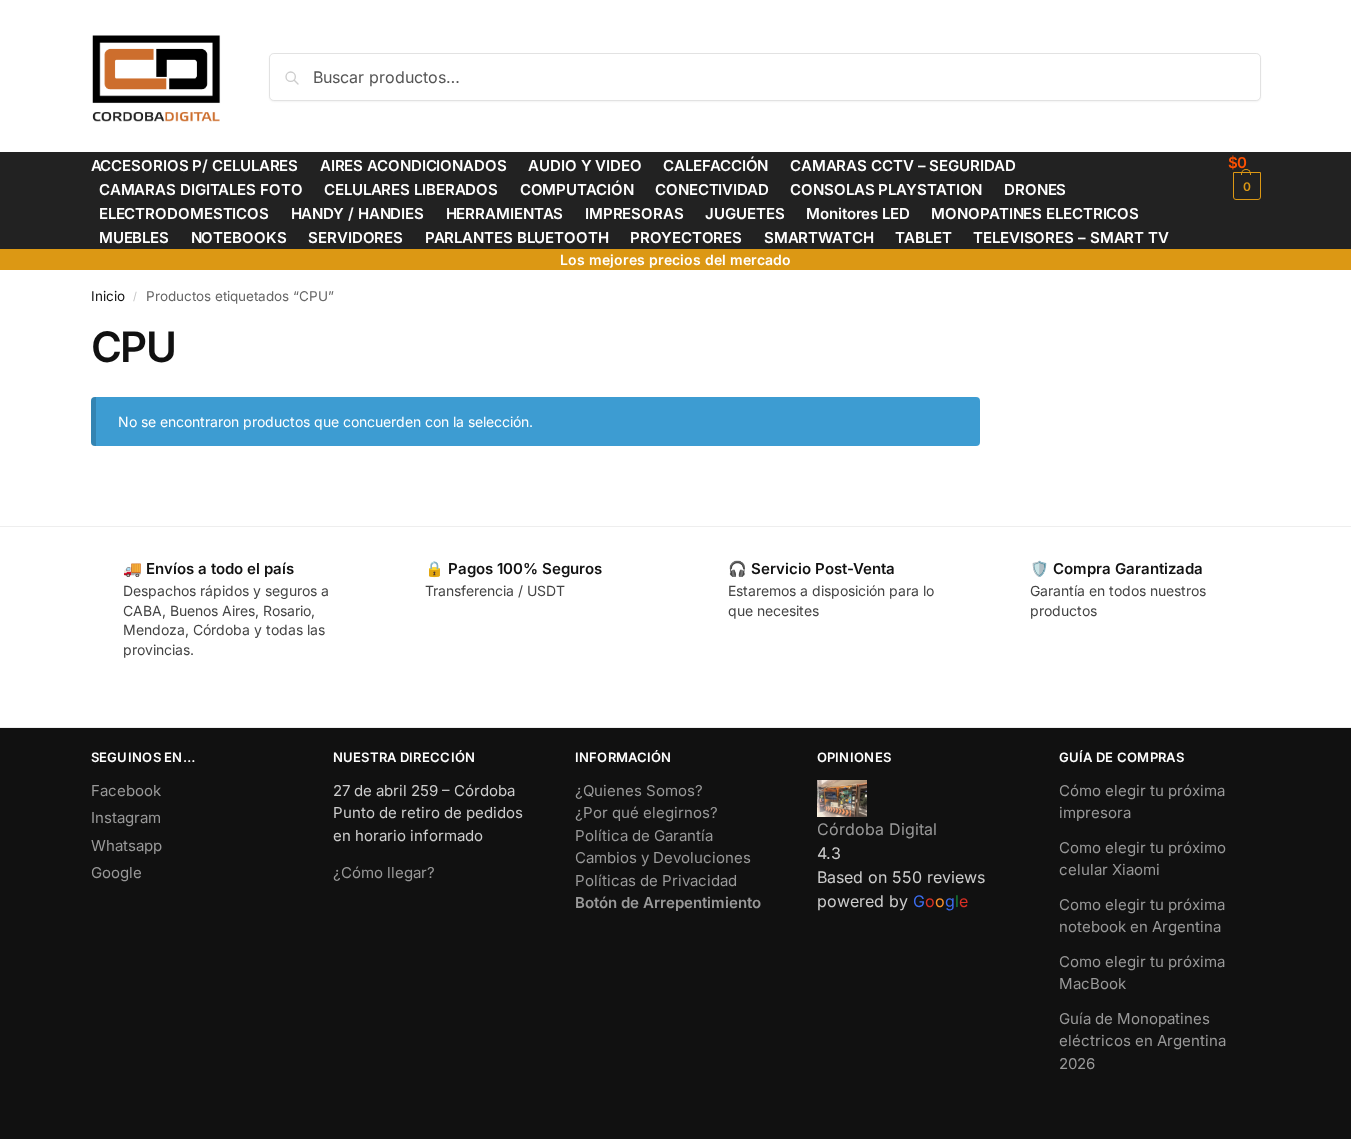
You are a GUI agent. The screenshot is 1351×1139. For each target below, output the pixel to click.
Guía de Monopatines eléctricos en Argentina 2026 (1142, 1041)
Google (116, 872)
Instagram (126, 817)
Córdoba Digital (877, 829)
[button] (1244, 176)
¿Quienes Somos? (639, 790)
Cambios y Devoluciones (663, 857)
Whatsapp (126, 845)
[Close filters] (986, 334)
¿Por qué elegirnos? (646, 812)
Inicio (108, 296)
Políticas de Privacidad (656, 880)
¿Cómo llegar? (384, 872)
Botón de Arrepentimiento (668, 902)
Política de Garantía (644, 835)
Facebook (126, 790)
